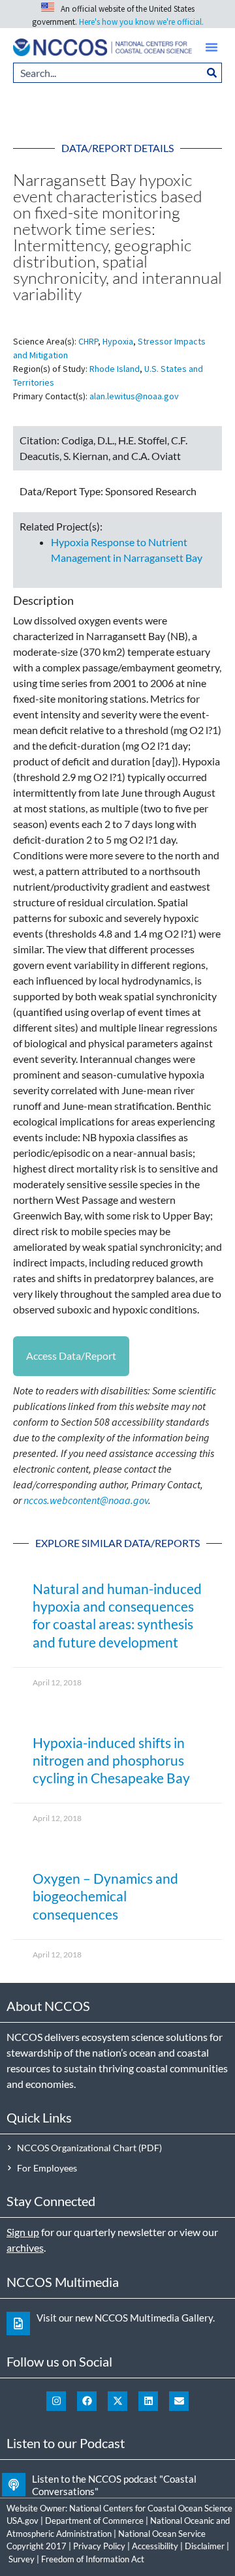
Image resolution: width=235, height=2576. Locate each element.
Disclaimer (205, 2546)
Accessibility (155, 2546)
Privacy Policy (99, 2546)
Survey (22, 2559)
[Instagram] (56, 2401)
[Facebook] (87, 2401)
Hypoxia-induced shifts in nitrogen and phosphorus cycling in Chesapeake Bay (111, 1760)
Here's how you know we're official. (141, 22)
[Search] (212, 73)
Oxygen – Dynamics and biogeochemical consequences (105, 1896)
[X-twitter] (117, 2401)
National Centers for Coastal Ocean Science (151, 2508)
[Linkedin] (148, 2401)
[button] (211, 47)
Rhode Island (115, 369)
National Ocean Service (162, 2534)
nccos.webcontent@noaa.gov (86, 1500)
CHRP (88, 341)
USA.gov (23, 2521)
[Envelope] (179, 2401)
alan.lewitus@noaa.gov (134, 396)
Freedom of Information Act (93, 2559)
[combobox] (108, 73)
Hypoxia (118, 341)
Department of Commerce (94, 2521)
